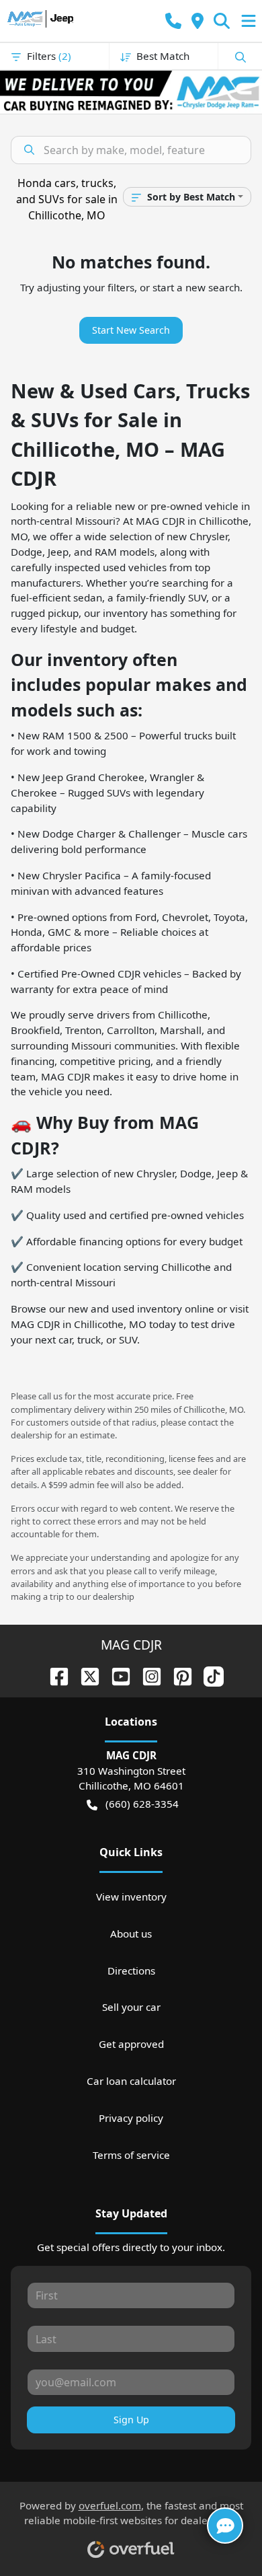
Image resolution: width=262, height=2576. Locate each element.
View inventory (131, 1897)
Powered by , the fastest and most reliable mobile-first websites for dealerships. (131, 2513)
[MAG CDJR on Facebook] (54, 1675)
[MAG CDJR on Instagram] (146, 1675)
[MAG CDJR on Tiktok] (208, 1675)
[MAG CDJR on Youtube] (116, 1675)
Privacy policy (131, 2118)
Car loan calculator (131, 2081)
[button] (173, 21)
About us (131, 1934)
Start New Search (131, 330)
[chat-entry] (225, 2526)
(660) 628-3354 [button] (142, 1804)
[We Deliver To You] (131, 92)
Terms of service (131, 2155)
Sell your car (131, 2007)
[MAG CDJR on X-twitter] (85, 1675)
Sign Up (131, 2420)
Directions (131, 1971)
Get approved (131, 2044)
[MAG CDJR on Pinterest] (177, 1675)
